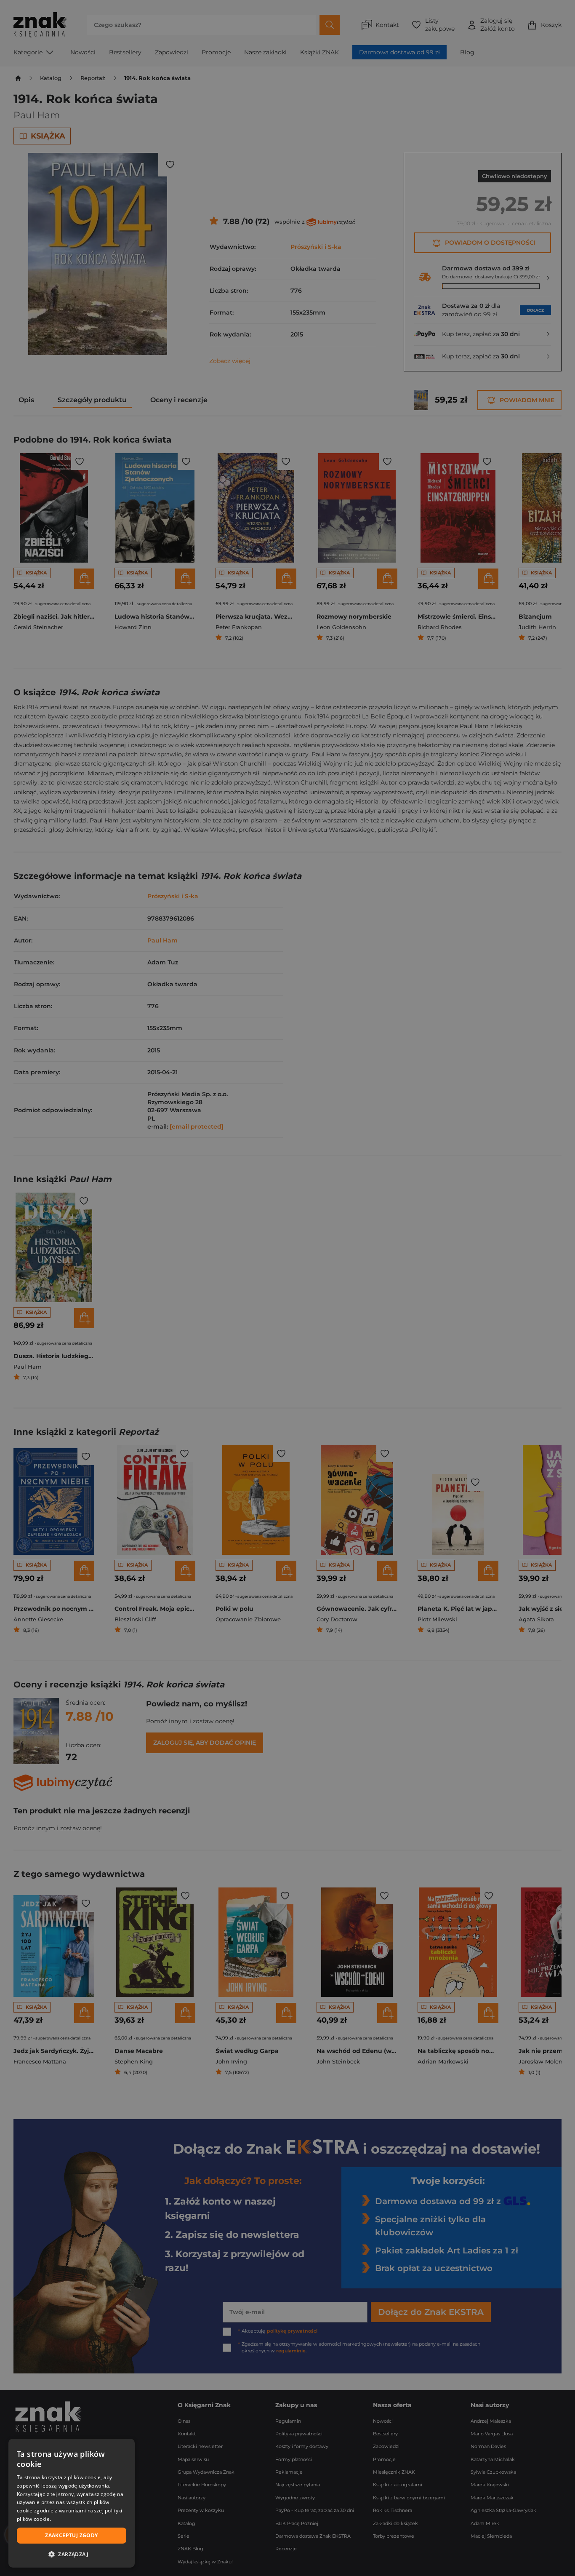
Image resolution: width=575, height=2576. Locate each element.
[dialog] (72, 2503)
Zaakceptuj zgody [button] (71, 2535)
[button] (72, 2554)
